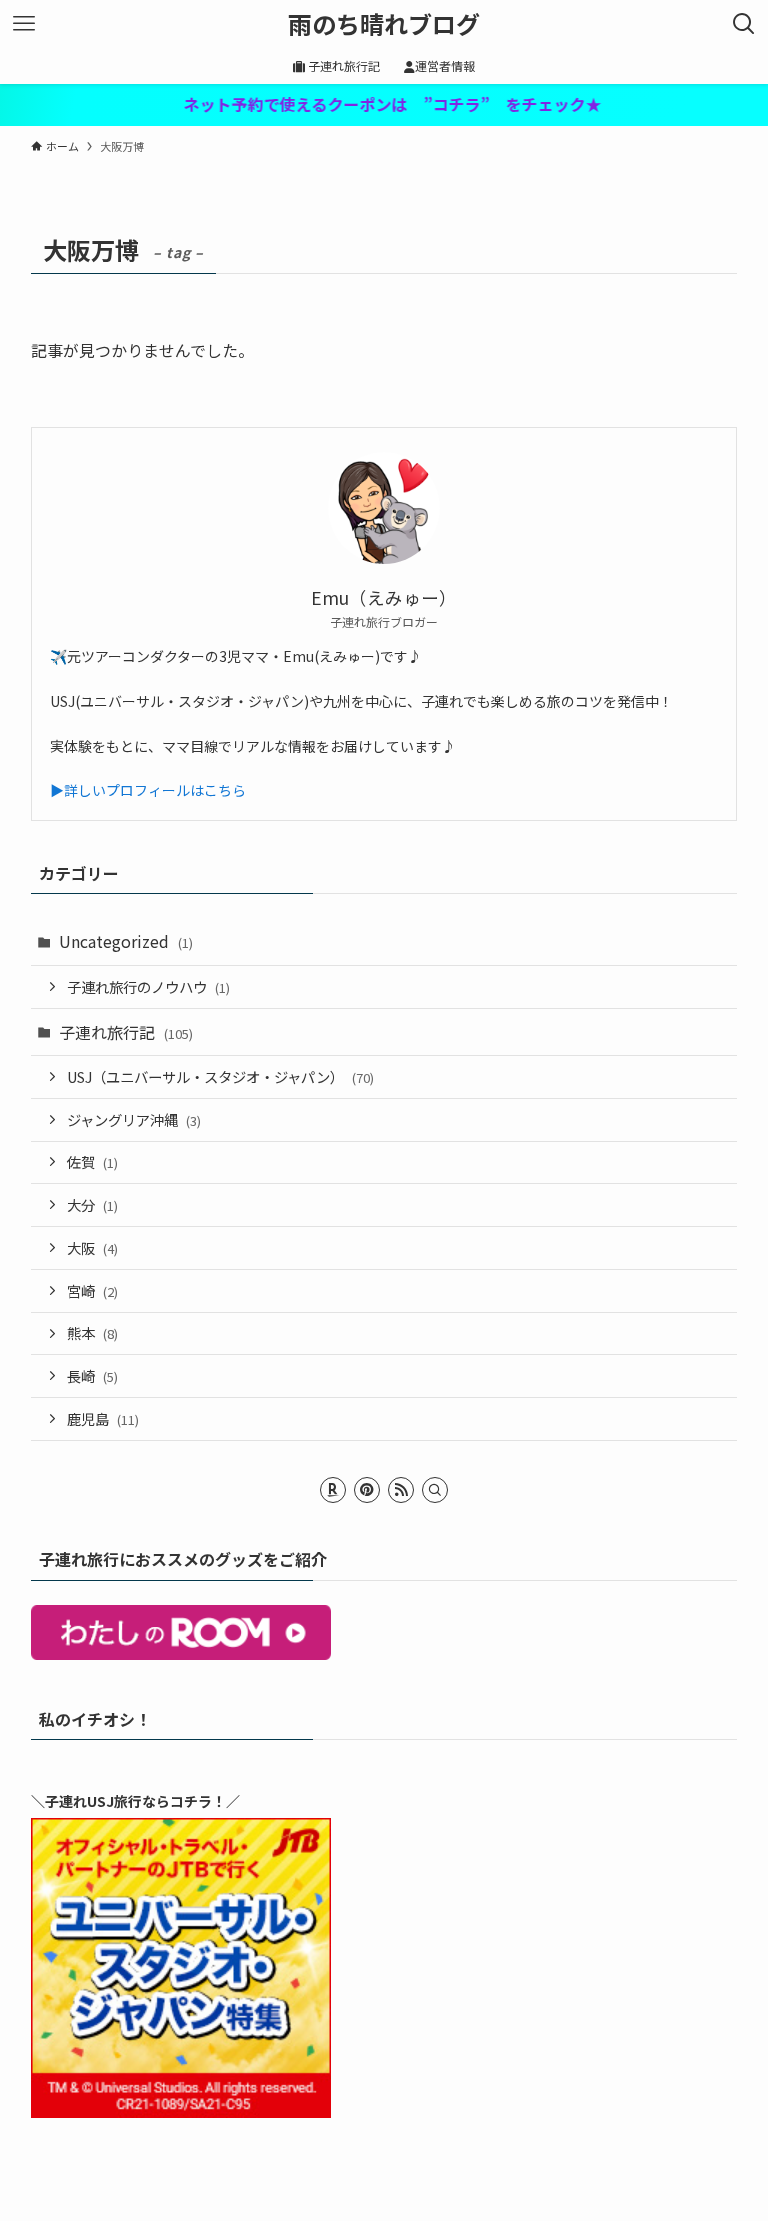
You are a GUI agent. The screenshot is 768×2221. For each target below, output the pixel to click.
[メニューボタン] (24, 24)
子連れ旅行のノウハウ (148, 986)
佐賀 (92, 1161)
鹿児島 (103, 1418)
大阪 (92, 1247)
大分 (92, 1204)
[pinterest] (367, 1490)
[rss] (401, 1490)
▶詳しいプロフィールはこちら (148, 790)
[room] (333, 1490)
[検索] (435, 1490)
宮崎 (92, 1290)
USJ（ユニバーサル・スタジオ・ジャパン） (220, 1076)
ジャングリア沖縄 (134, 1119)
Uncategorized (126, 941)
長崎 (92, 1375)
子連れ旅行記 (126, 1032)
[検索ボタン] (744, 24)
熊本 (92, 1332)
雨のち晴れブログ (384, 24)
